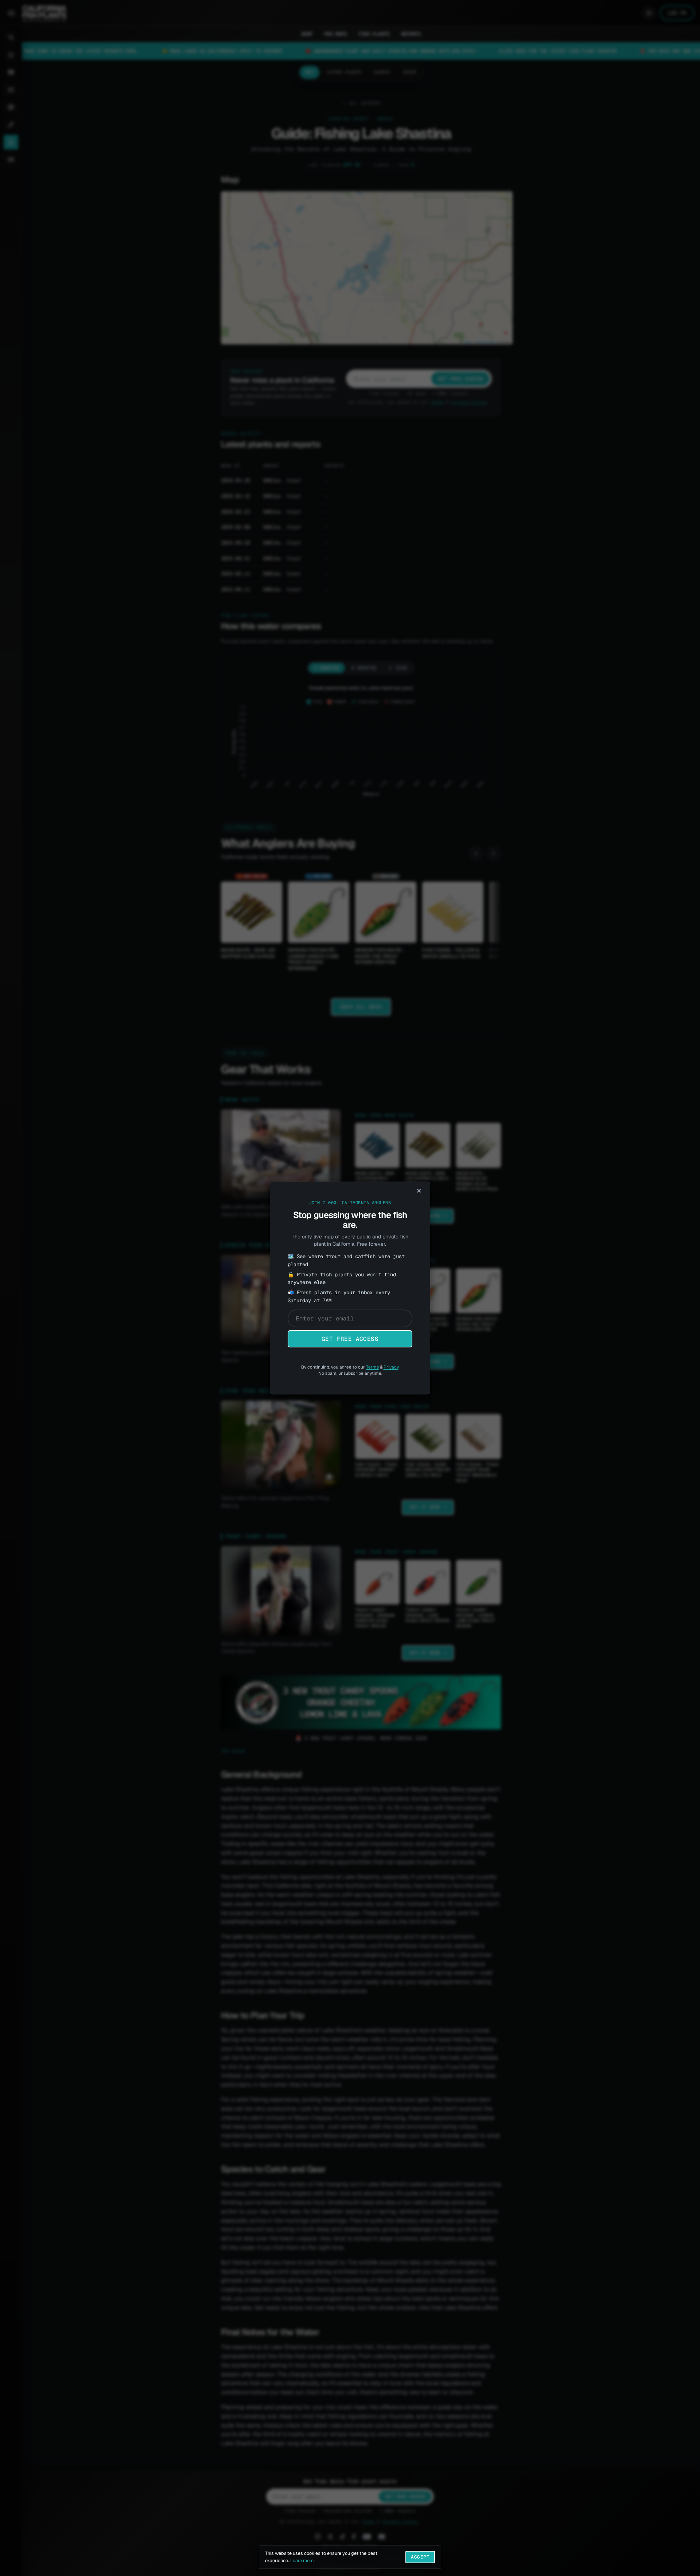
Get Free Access (350, 1339)
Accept (420, 2557)
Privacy (391, 1367)
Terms (372, 1367)
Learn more (302, 2561)
